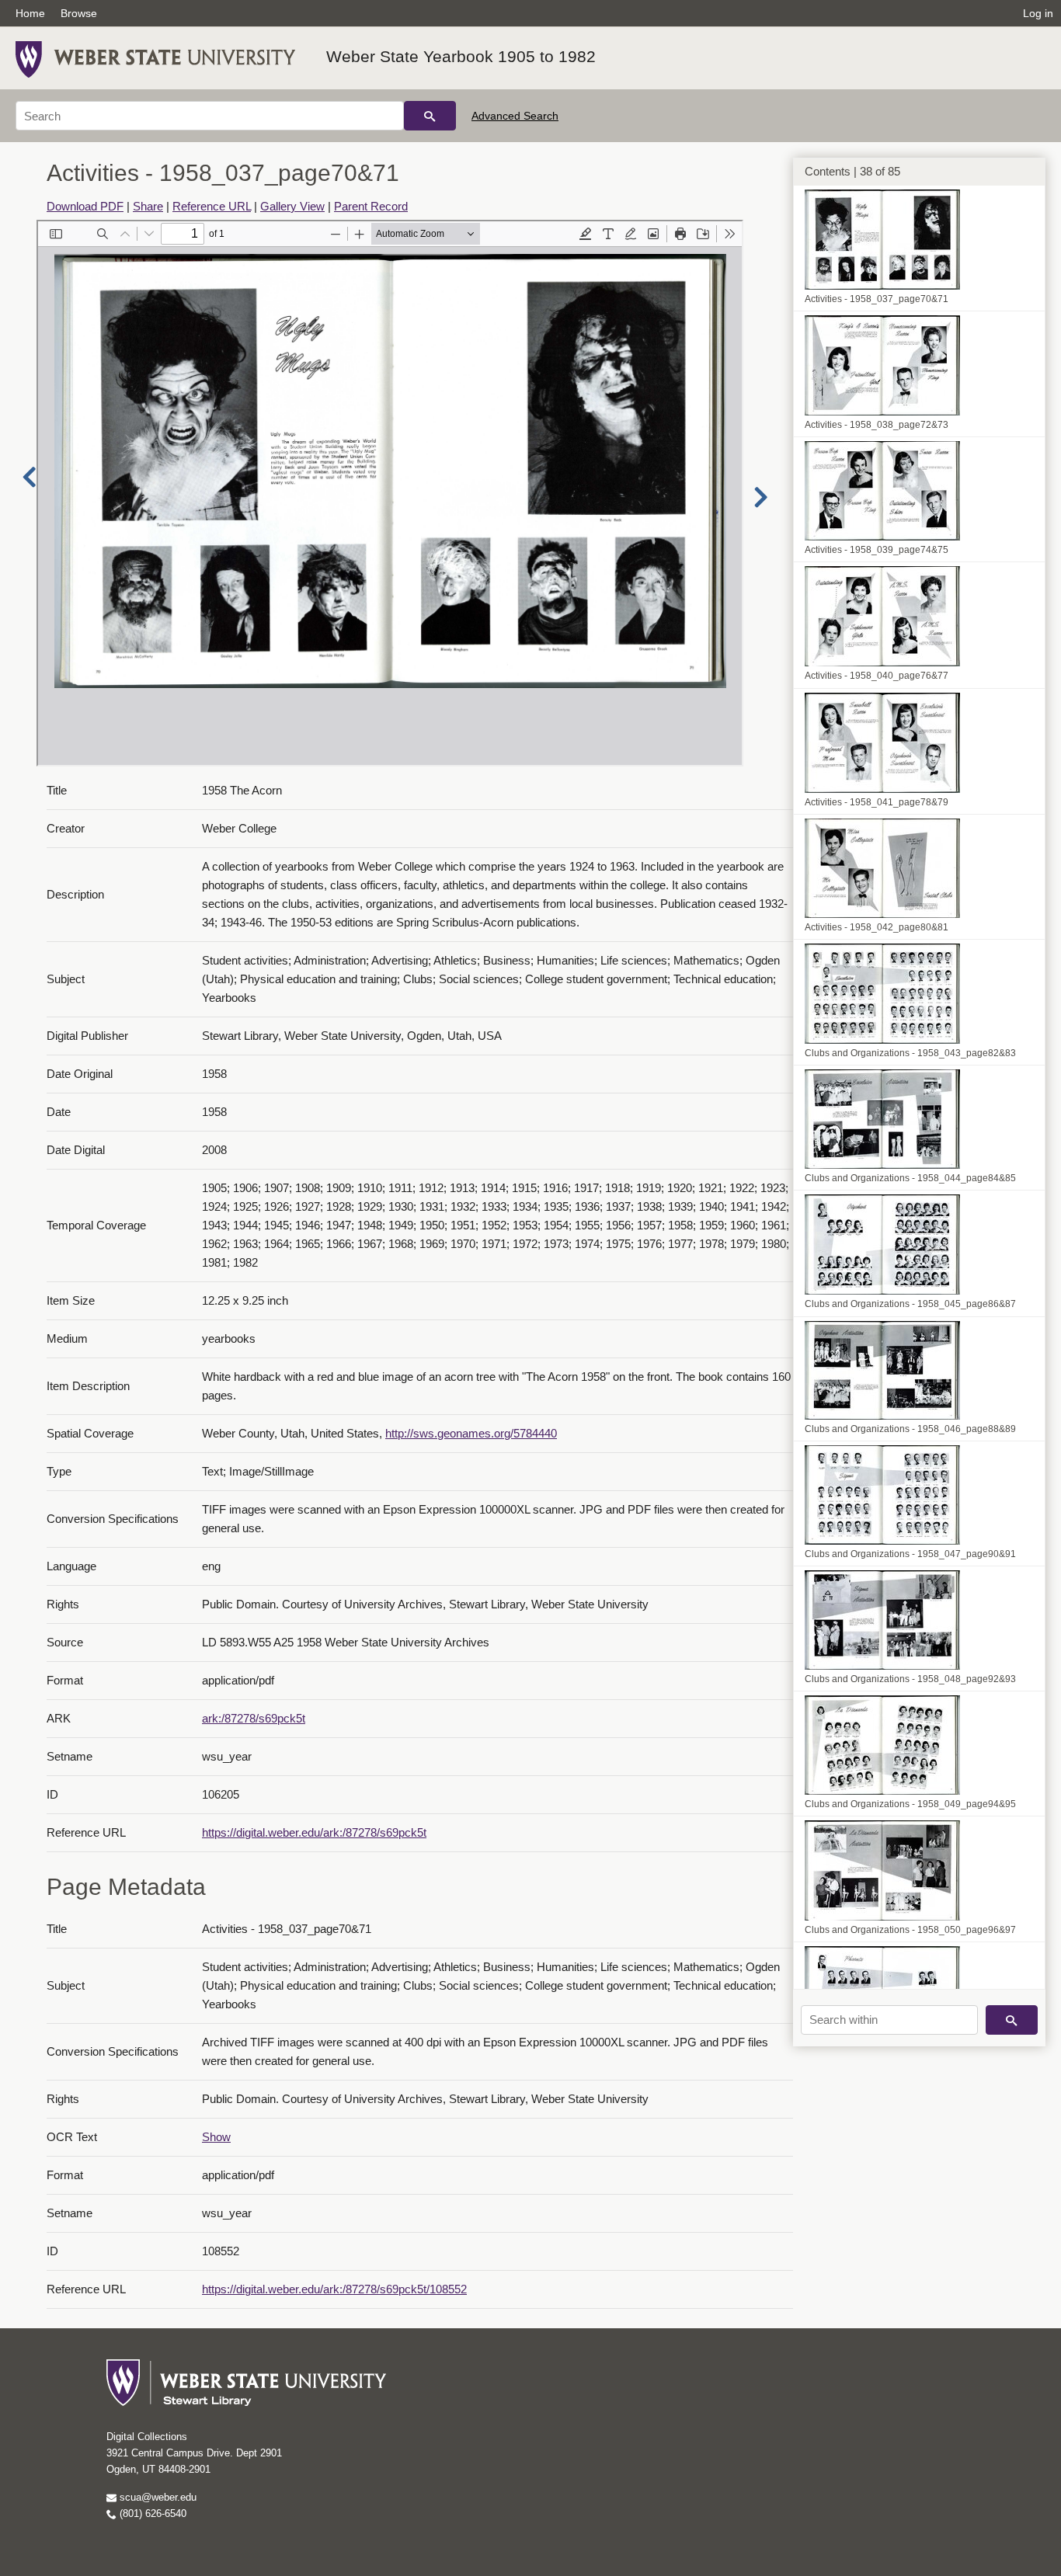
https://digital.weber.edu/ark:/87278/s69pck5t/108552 (334, 2289)
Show (216, 2137)
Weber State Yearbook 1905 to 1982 (461, 56)
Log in (1038, 13)
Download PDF (85, 206)
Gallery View (292, 206)
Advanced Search (515, 116)
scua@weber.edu (157, 2497)
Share (148, 206)
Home (30, 13)
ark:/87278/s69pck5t (254, 1718)
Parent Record (371, 206)
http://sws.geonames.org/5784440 (471, 1433)
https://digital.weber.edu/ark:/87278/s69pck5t (314, 1832)
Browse (79, 13)
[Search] (430, 116)
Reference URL (212, 206)
